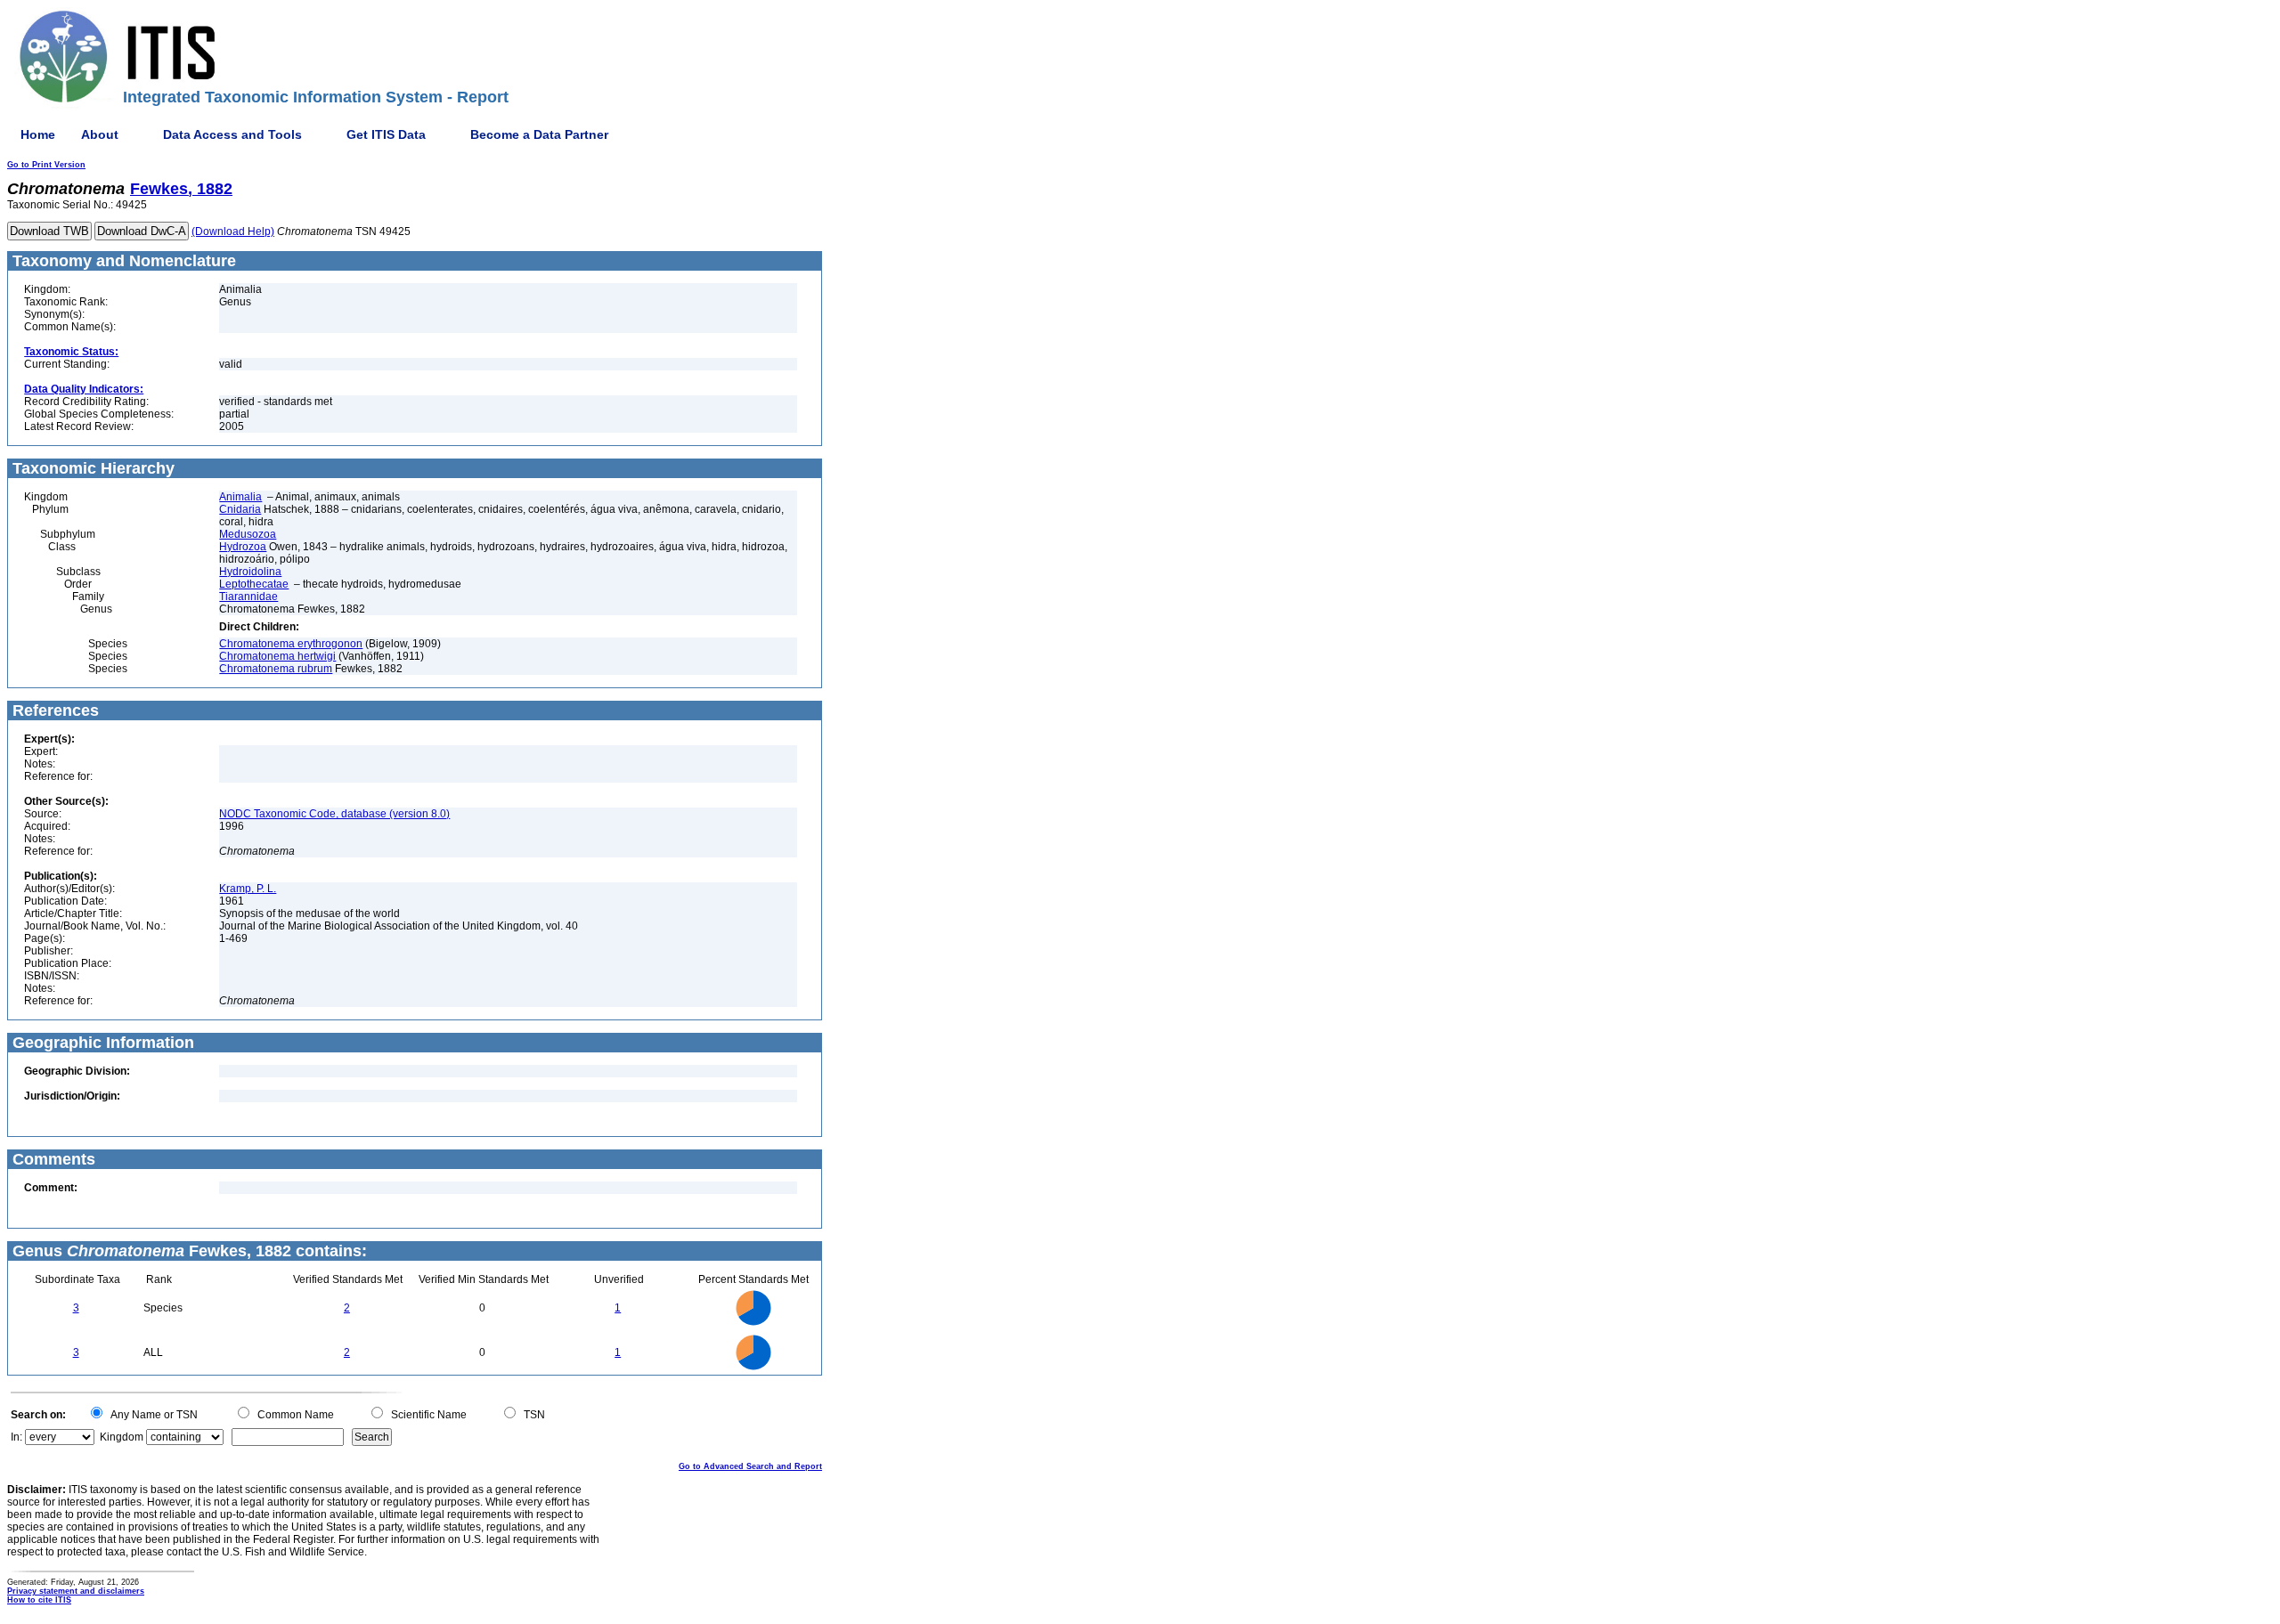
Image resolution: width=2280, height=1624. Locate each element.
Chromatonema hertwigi (277, 656)
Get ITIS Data (386, 134)
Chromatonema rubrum (276, 669)
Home (38, 134)
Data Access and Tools (232, 134)
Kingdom (122, 1437)
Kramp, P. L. (248, 889)
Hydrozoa (243, 547)
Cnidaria (240, 509)
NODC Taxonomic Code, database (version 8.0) (334, 814)
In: (16, 1437)
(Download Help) (233, 231)
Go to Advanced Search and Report (750, 1466)
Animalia (240, 497)
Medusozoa (248, 534)
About (100, 134)
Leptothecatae (254, 584)
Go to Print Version (46, 165)
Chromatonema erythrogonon (291, 644)
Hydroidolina (250, 572)
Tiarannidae (248, 597)
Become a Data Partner (539, 134)
